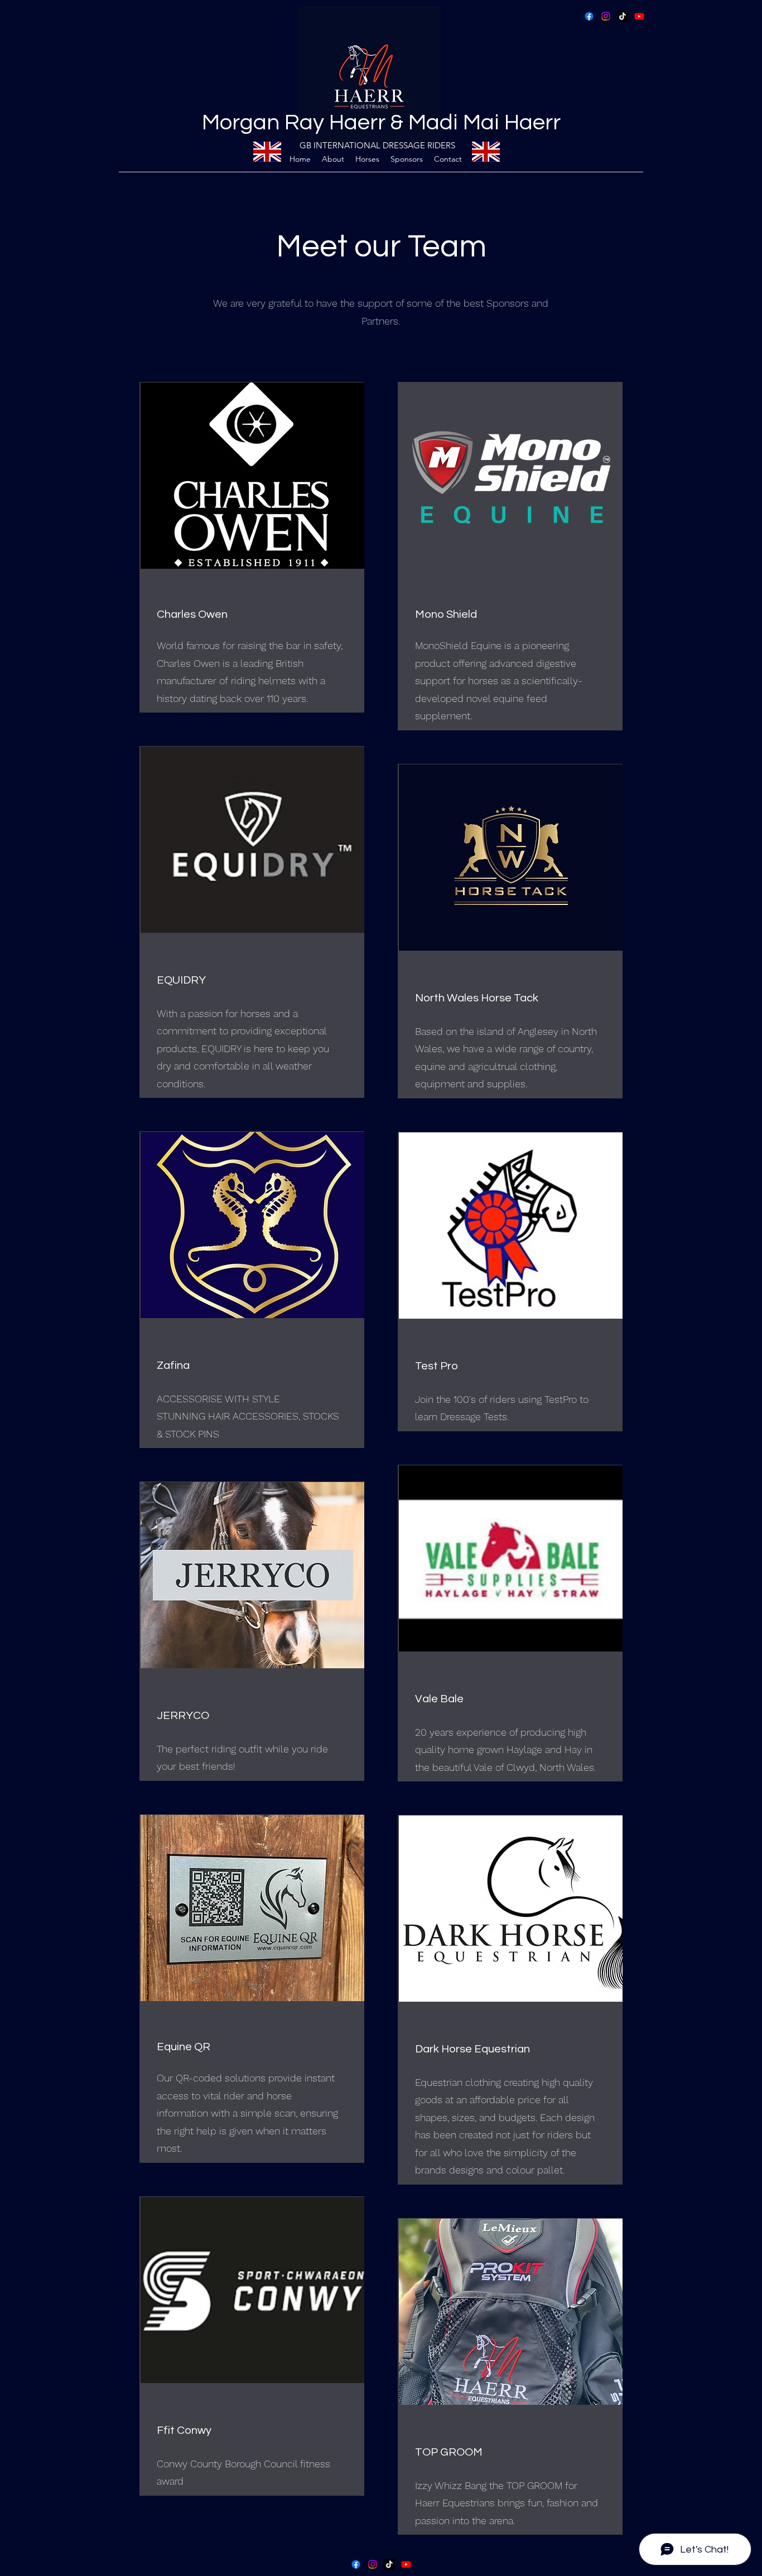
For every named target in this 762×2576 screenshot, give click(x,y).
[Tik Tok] (623, 16)
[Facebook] (589, 16)
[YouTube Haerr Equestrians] (639, 16)
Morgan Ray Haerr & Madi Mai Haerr (381, 122)
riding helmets (263, 681)
